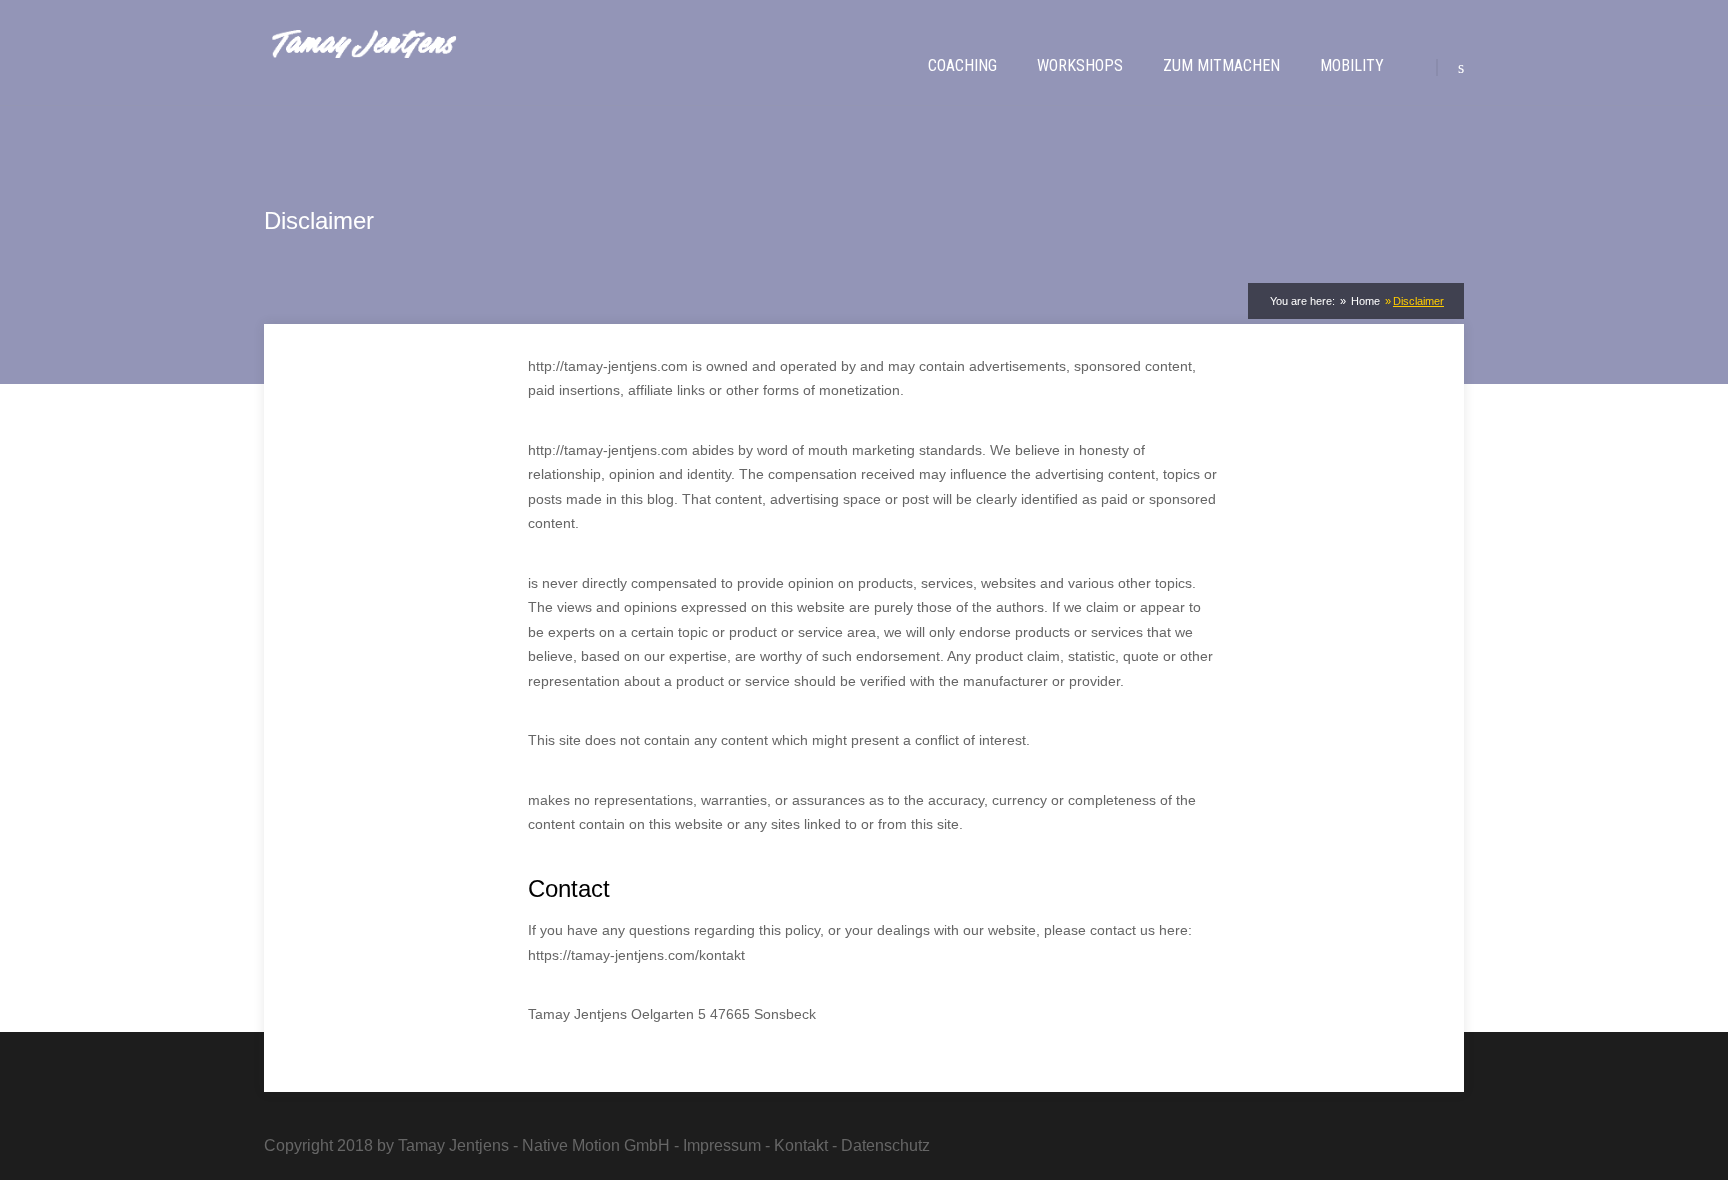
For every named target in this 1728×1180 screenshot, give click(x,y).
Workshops (1080, 65)
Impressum (722, 1145)
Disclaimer (1418, 301)
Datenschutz (885, 1145)
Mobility (1352, 65)
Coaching (962, 65)
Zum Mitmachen (1221, 65)
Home (1364, 301)
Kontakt (801, 1145)
